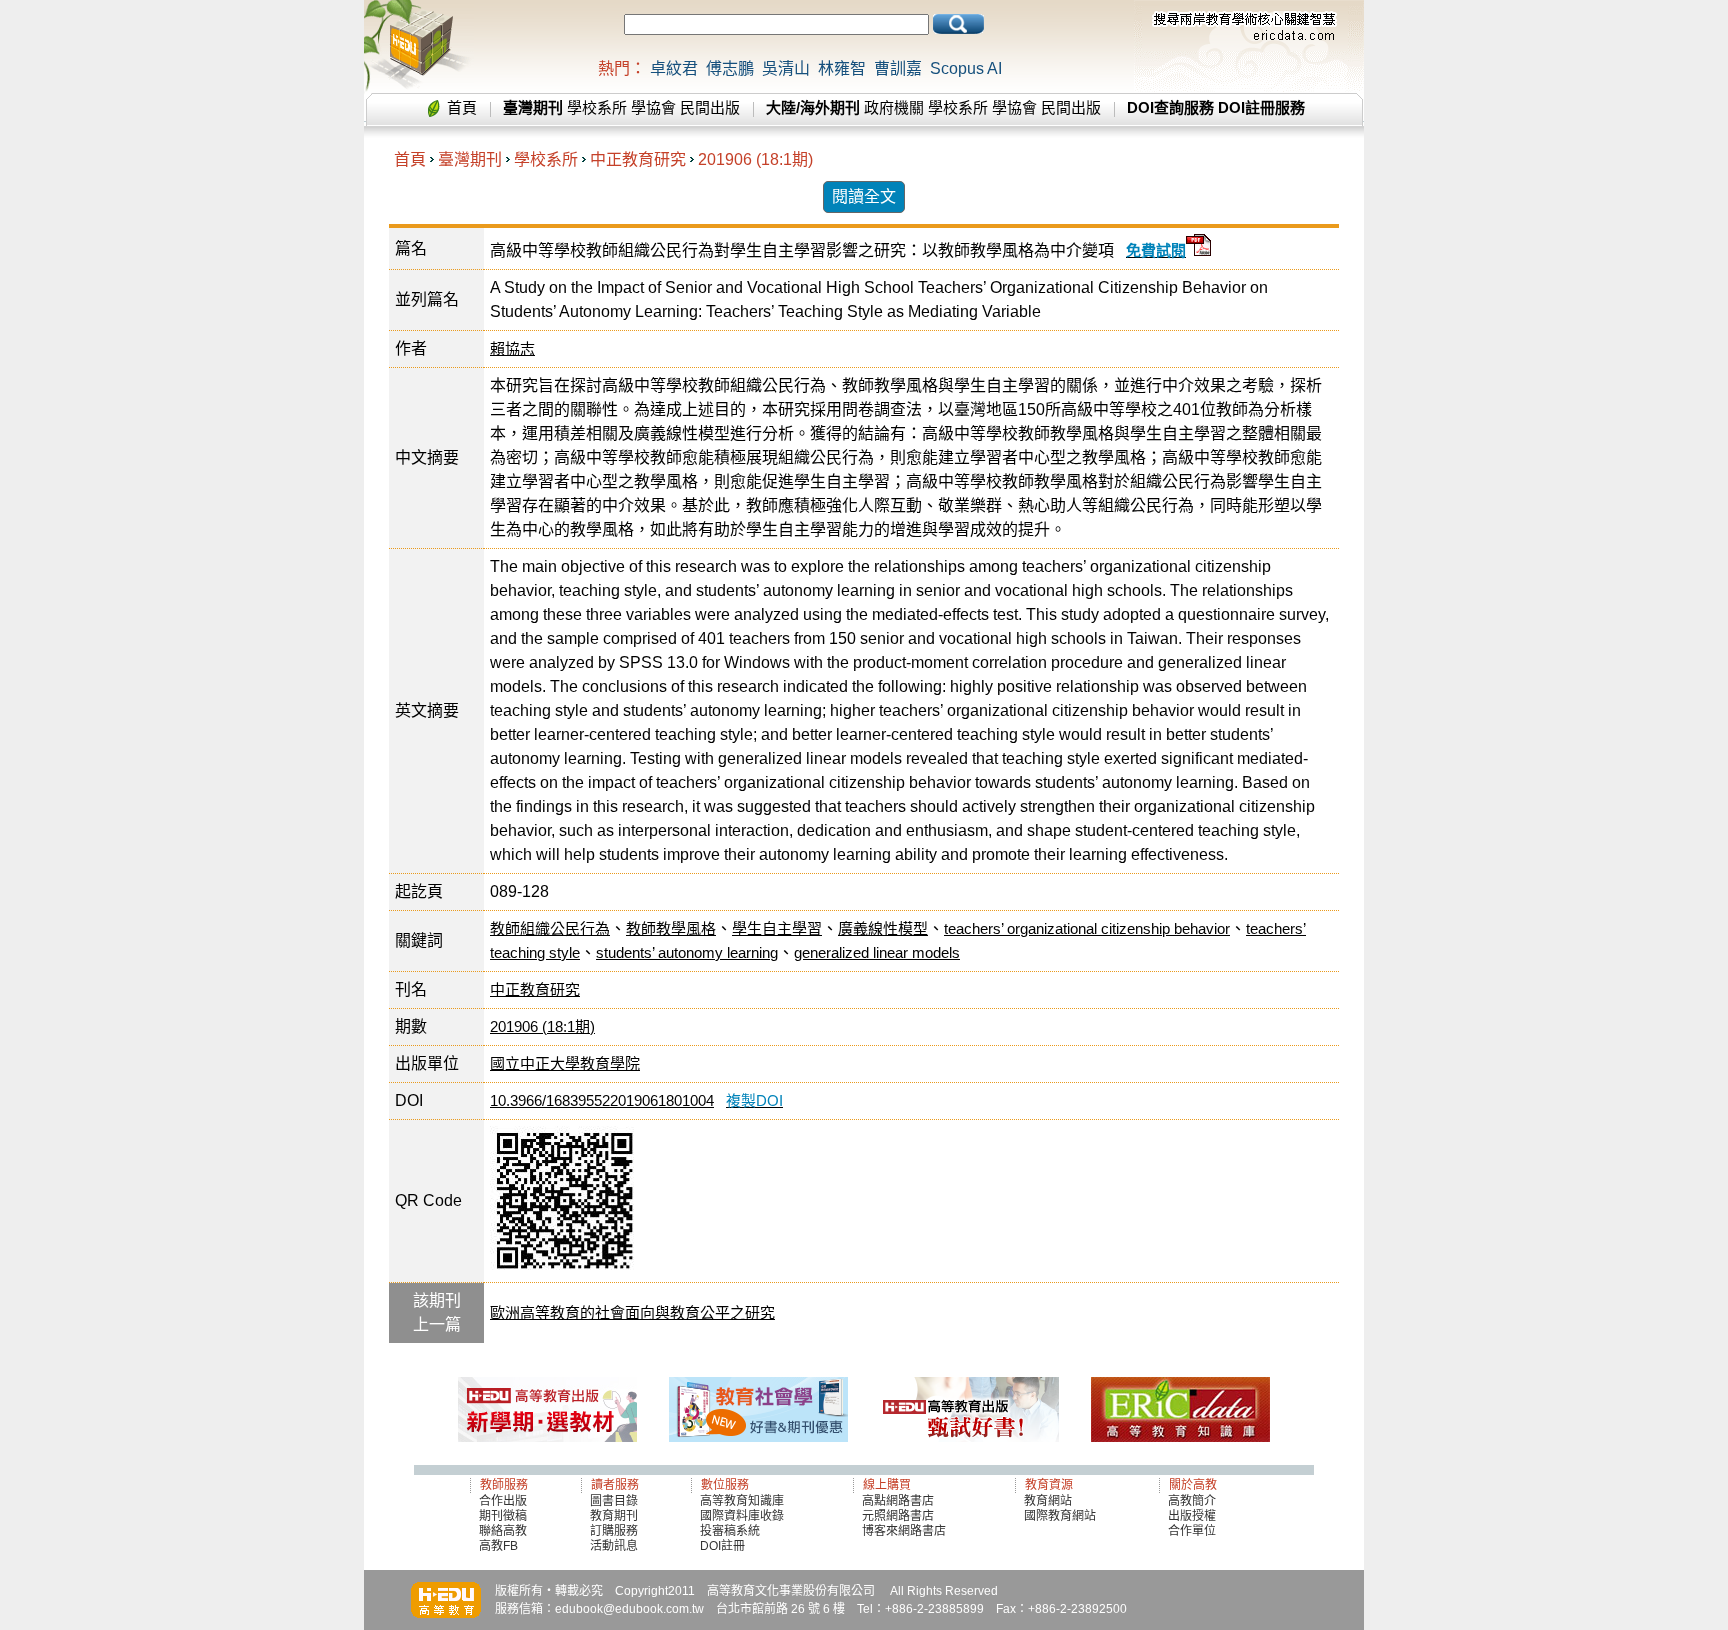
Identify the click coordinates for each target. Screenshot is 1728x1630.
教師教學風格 (671, 928)
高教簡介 (1192, 1501)
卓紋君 (674, 68)
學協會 (653, 107)
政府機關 (894, 107)
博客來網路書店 (904, 1531)
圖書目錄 (614, 1501)
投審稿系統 (730, 1531)
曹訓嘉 (898, 68)
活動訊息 (614, 1546)
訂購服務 (614, 1531)
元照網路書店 (898, 1516)
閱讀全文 (864, 196)
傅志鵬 (730, 68)
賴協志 (512, 348)
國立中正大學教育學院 (565, 1063)
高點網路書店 (899, 1501)
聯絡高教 (503, 1531)
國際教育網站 (1060, 1516)
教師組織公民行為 (550, 928)
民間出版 (710, 107)
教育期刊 (614, 1516)
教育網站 (1048, 1501)
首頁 (462, 107)
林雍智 (842, 68)
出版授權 (1192, 1516)
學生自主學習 (777, 928)
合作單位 (1192, 1531)
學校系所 (597, 107)
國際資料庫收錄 (742, 1516)
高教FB (498, 1546)
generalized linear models (877, 952)
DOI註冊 (722, 1546)
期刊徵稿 (503, 1516)
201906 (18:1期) (755, 159)
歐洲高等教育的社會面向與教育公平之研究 (632, 1312)
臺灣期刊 (470, 159)
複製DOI (754, 1100)
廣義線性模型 (883, 928)
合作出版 (503, 1501)
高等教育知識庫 (742, 1501)
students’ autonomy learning (687, 952)
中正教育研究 (638, 159)
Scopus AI (966, 68)
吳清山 (786, 68)
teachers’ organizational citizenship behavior (1087, 928)
